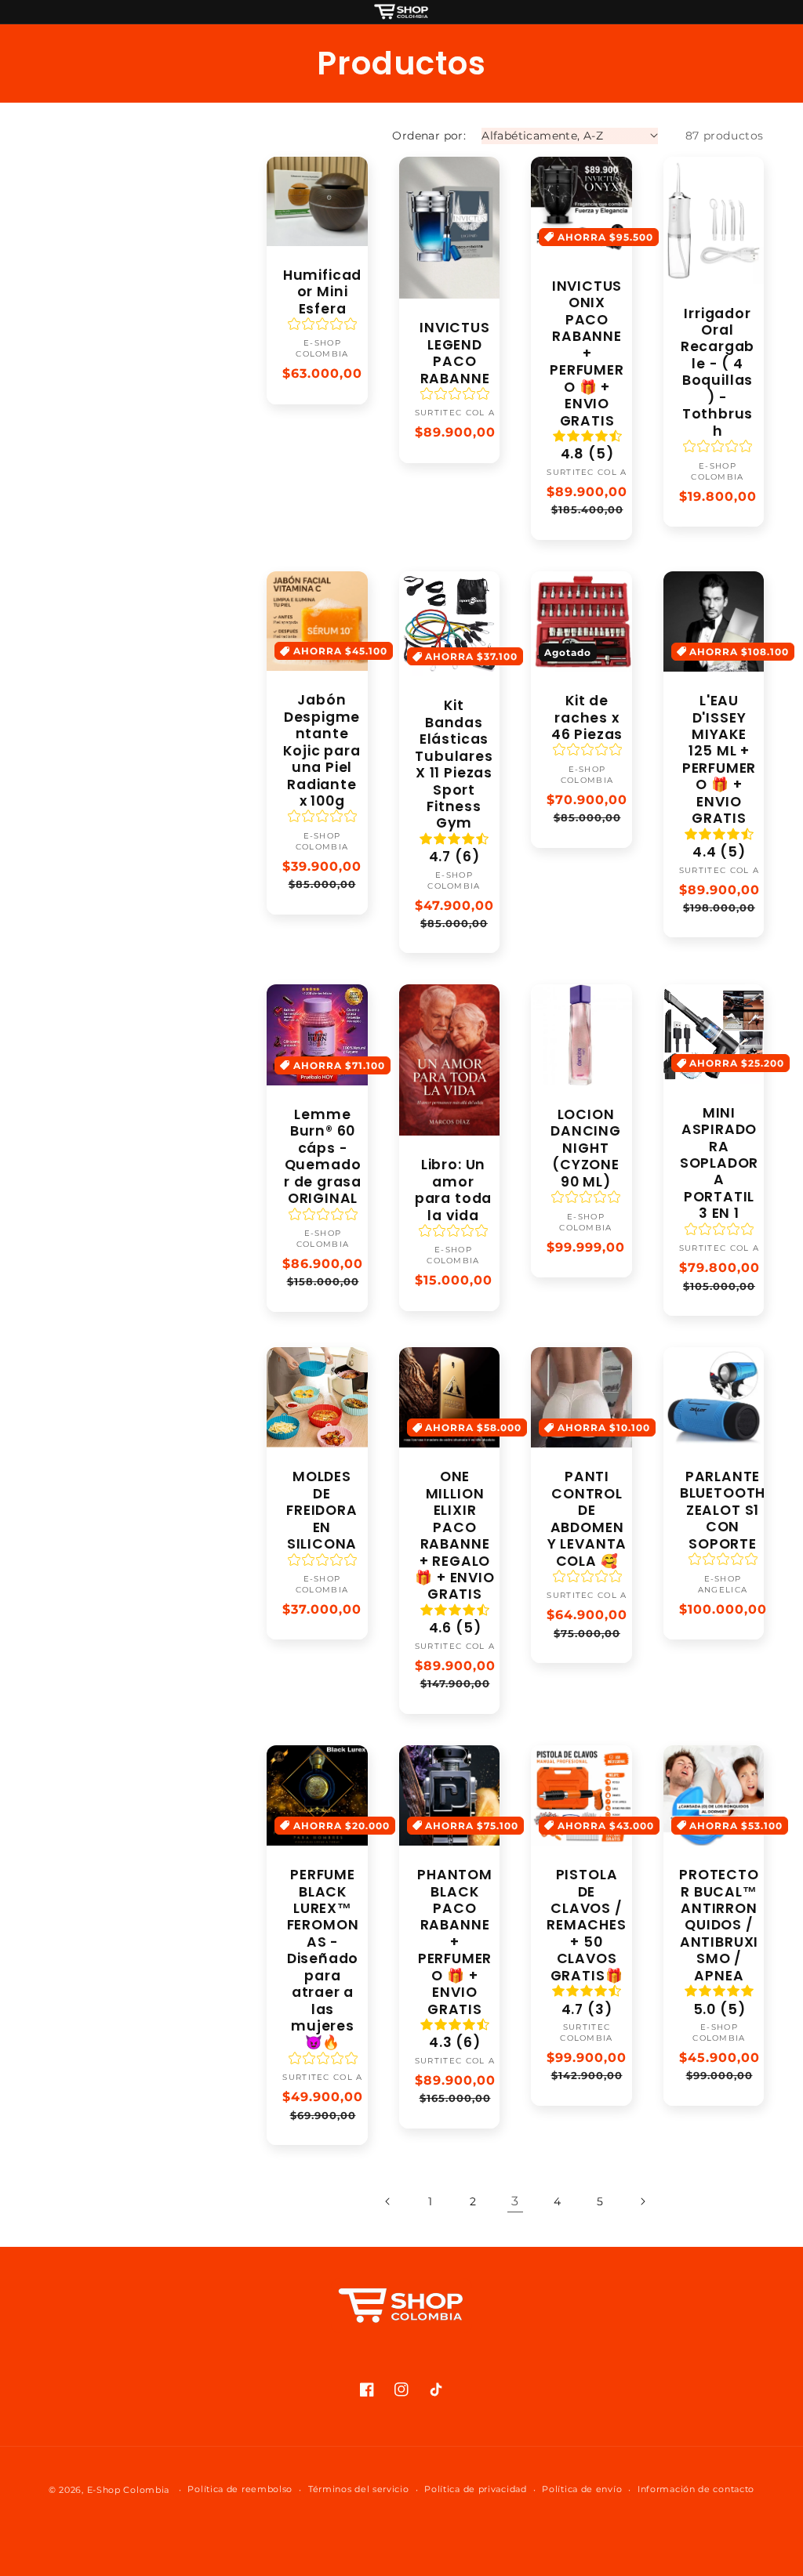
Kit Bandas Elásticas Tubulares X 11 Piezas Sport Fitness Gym (454, 765)
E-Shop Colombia (129, 2490)
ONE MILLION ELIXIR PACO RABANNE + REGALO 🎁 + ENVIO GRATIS (454, 1536)
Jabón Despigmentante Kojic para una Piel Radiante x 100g (322, 751)
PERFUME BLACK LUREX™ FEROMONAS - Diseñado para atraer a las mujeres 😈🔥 (323, 1959)
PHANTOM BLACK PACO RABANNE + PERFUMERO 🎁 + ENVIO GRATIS (455, 1942)
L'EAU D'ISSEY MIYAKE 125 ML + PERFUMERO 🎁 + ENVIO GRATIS (719, 760)
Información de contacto (696, 2489)
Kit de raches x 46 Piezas (587, 718)
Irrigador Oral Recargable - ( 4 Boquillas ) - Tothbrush (718, 373)
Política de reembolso (240, 2489)
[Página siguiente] (642, 2201)
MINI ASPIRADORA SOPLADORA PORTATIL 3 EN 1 (719, 1164)
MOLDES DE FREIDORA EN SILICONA (322, 1511)
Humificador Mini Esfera (322, 292)
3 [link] (515, 2201)
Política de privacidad (475, 2489)
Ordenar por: (429, 136)
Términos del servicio (359, 2489)
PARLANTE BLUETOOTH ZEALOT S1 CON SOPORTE (723, 1511)
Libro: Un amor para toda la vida (453, 1190)
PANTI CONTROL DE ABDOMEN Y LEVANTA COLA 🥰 (587, 1519)
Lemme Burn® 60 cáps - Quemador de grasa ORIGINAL (323, 1157)
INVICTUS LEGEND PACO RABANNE (454, 353)
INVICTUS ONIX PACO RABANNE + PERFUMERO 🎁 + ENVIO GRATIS (587, 354)
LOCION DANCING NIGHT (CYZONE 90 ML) (586, 1149)
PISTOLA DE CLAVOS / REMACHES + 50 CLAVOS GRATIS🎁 (586, 1926)
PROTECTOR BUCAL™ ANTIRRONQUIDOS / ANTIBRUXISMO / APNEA (719, 1926)
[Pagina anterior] (388, 2201)
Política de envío (582, 2489)
